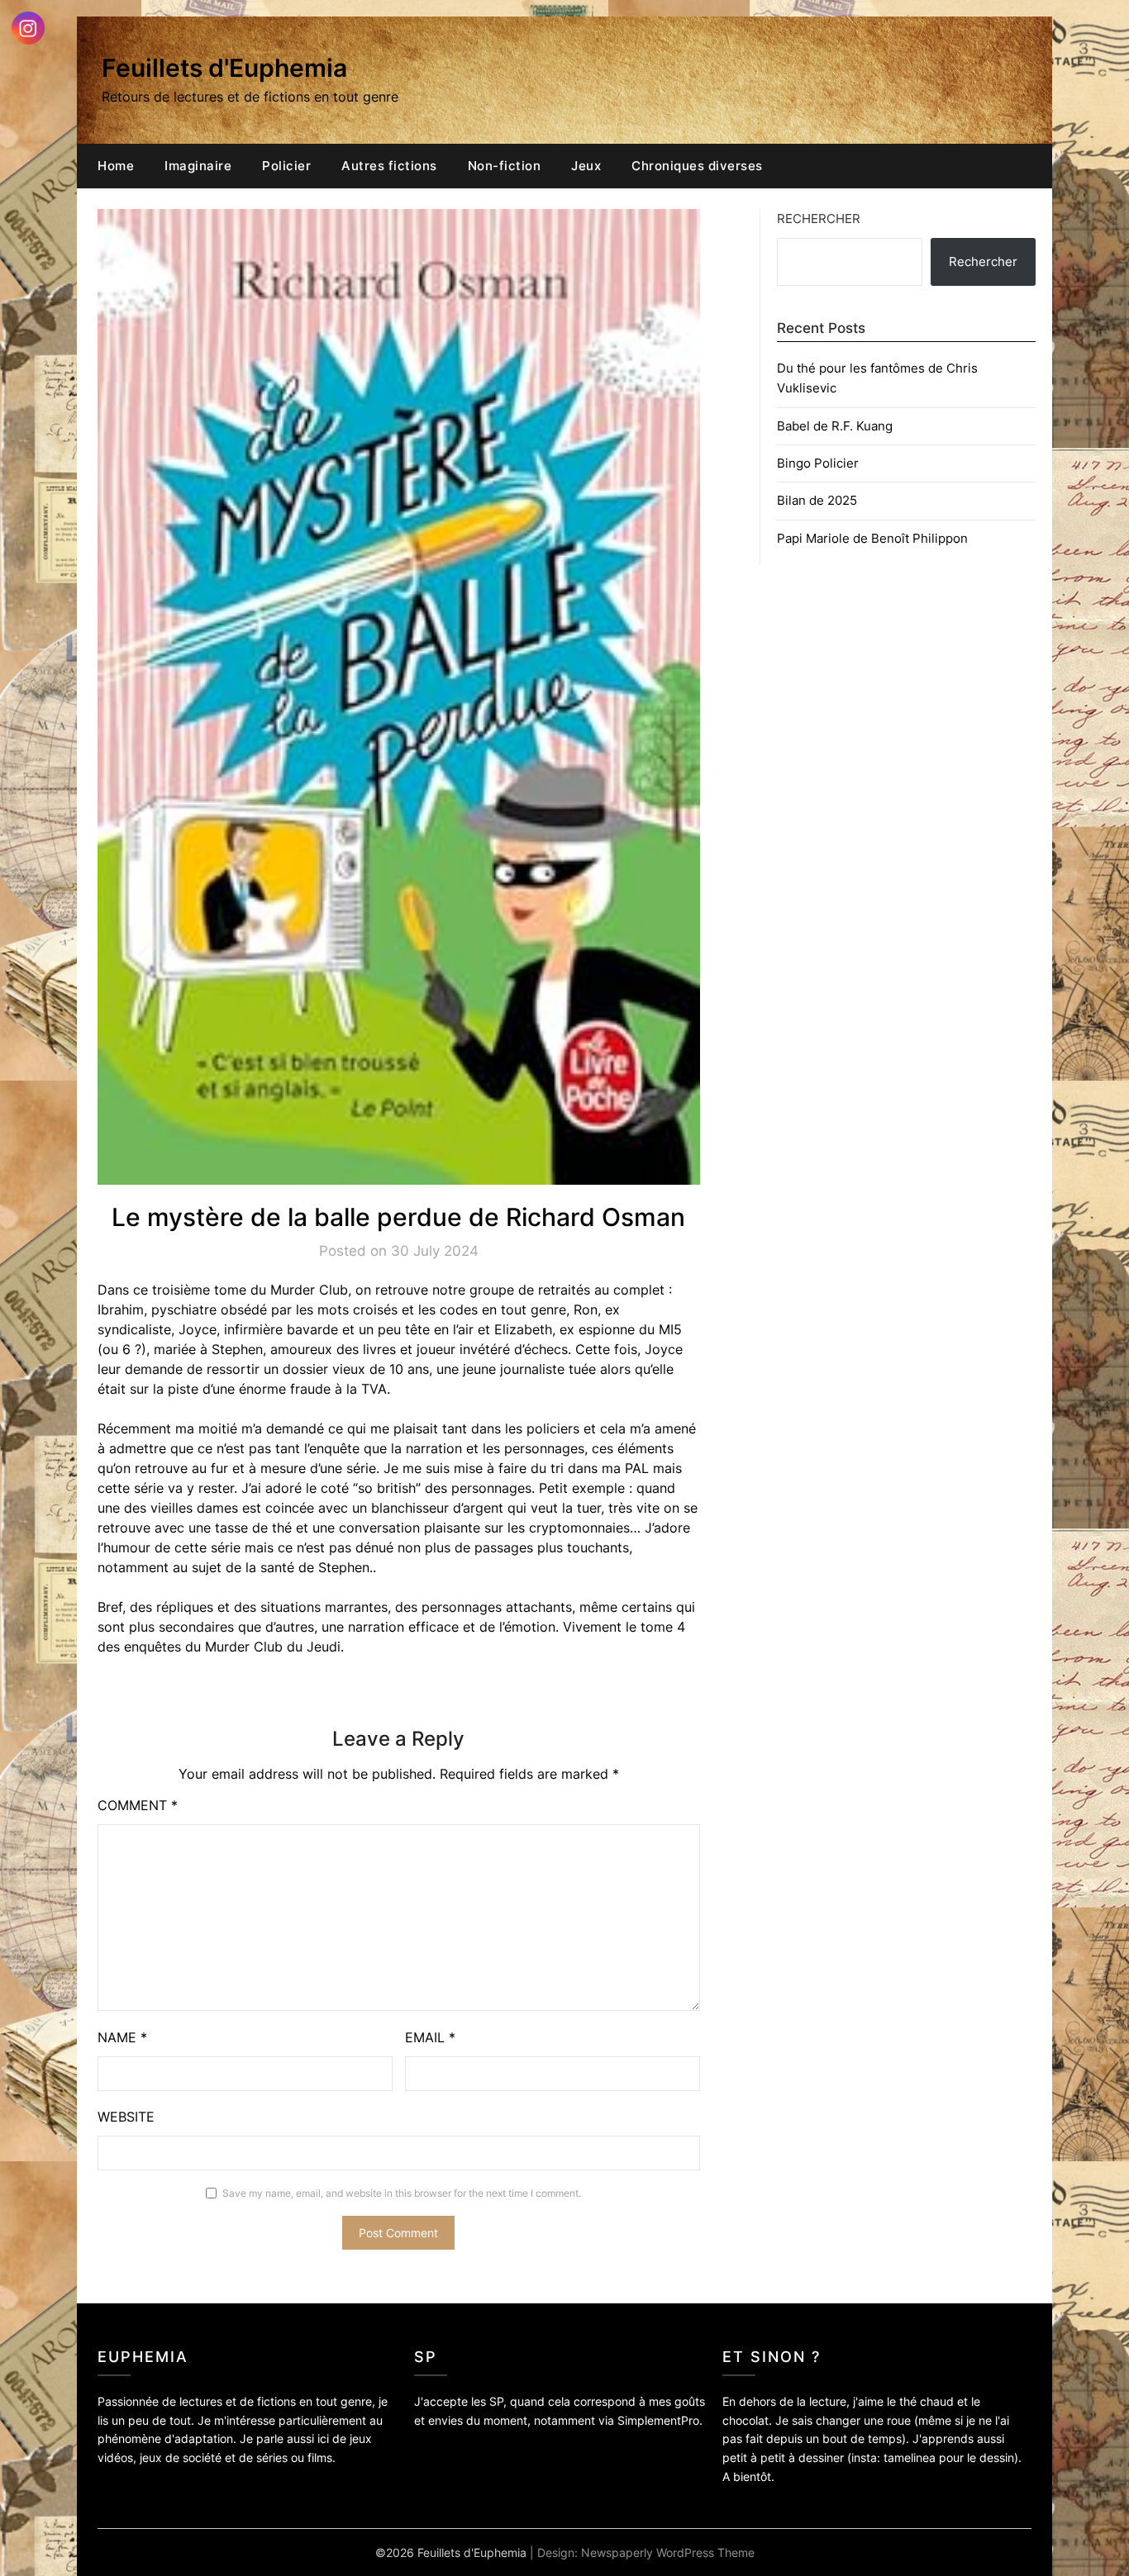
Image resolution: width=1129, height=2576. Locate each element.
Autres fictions (389, 166)
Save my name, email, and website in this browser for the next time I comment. (402, 2193)
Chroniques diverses (697, 166)
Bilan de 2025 (817, 500)
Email (430, 2037)
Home (116, 166)
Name (122, 2037)
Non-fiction (505, 166)
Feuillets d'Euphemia (224, 68)
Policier (286, 166)
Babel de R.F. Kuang (835, 426)
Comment (138, 1805)
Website (126, 2117)
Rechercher (819, 219)
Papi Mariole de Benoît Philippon (872, 538)
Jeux (586, 166)
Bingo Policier (818, 463)
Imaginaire (198, 166)
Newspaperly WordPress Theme (668, 2552)
